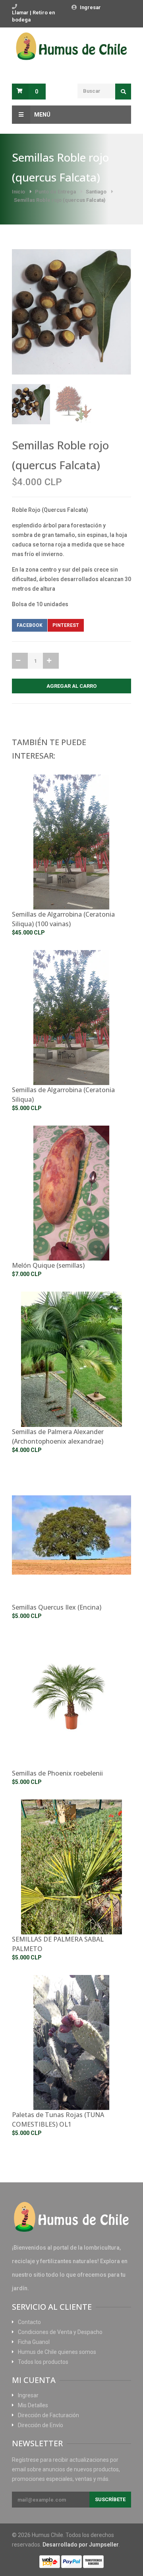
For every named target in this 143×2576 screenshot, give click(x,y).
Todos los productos (43, 2362)
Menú (42, 115)
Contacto (29, 2322)
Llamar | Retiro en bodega (33, 16)
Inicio (18, 192)
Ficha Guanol (34, 2342)
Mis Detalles (33, 2405)
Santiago (96, 192)
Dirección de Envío (41, 2425)
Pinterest (66, 625)
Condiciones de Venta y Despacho (60, 2332)
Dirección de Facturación (48, 2415)
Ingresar (90, 7)
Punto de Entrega (55, 192)
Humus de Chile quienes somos (57, 2352)
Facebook (30, 625)
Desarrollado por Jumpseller (81, 2545)
